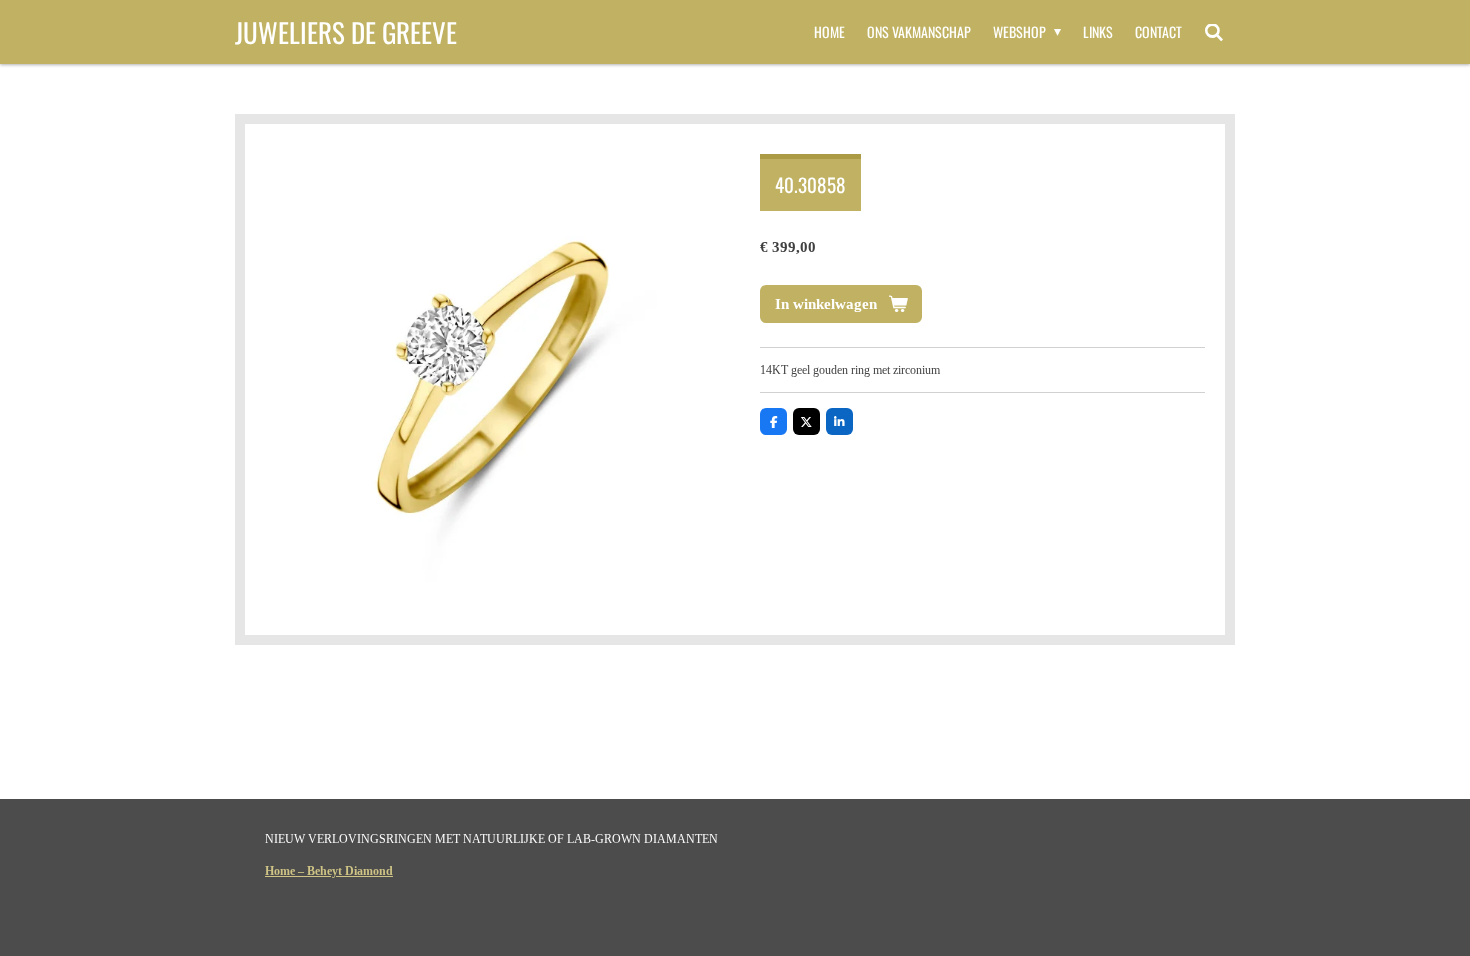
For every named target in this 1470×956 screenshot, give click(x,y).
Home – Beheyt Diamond (329, 871)
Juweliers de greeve (346, 32)
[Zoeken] (1214, 32)
